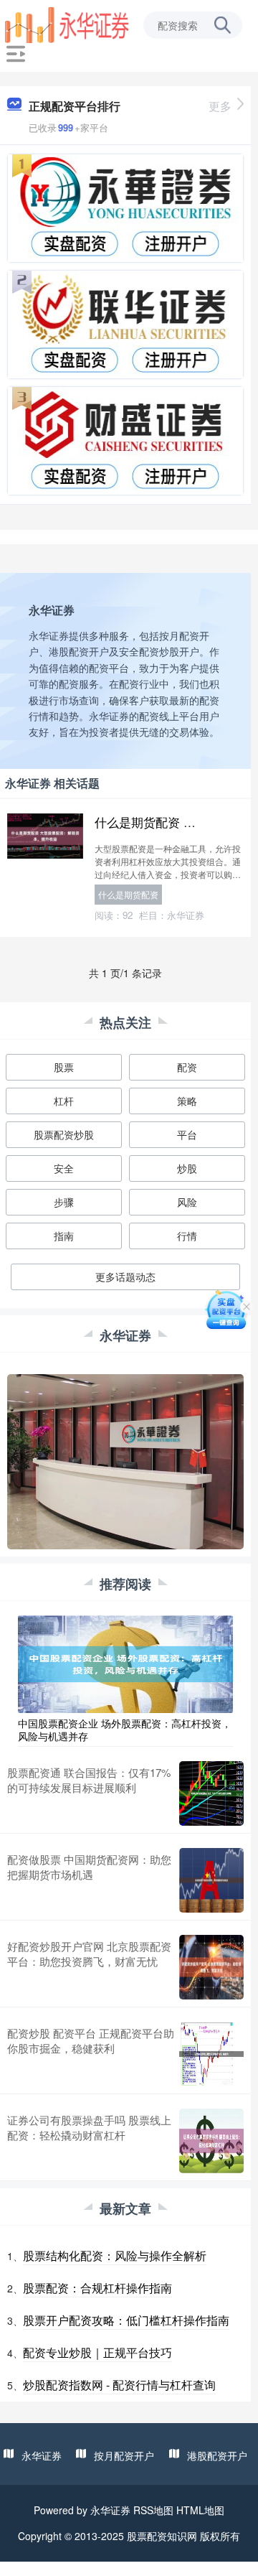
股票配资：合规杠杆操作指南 (97, 2288)
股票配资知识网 (162, 2536)
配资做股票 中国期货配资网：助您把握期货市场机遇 (89, 1867)
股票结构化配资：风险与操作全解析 (115, 2255)
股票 (64, 1067)
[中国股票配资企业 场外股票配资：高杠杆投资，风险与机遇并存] (125, 1662)
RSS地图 (153, 2510)
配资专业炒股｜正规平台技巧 (97, 2352)
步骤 (64, 1202)
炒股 (187, 1168)
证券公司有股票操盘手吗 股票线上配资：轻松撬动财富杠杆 (89, 2127)
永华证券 (42, 2455)
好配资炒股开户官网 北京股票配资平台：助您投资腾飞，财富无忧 (89, 1954)
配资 (187, 1067)
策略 (187, 1101)
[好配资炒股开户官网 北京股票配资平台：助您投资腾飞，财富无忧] (211, 1967)
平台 (187, 1134)
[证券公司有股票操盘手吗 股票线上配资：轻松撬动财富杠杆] (211, 2141)
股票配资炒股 (64, 1134)
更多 (220, 106)
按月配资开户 (124, 2455)
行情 (187, 1236)
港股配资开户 (217, 2455)
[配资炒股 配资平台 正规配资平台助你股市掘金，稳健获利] (211, 2054)
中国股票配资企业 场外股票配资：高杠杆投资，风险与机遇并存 (125, 1730)
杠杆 (64, 1101)
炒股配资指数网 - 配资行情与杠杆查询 (119, 2385)
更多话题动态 (125, 1277)
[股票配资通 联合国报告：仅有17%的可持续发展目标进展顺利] (211, 1793)
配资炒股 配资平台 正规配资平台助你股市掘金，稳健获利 (91, 2040)
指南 (64, 1236)
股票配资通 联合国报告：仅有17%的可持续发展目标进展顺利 (89, 1780)
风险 (187, 1202)
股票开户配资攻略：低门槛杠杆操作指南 (126, 2320)
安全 (64, 1168)
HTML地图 (200, 2510)
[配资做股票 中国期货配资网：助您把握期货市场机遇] (211, 1880)
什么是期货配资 (128, 894)
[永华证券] (67, 24)
